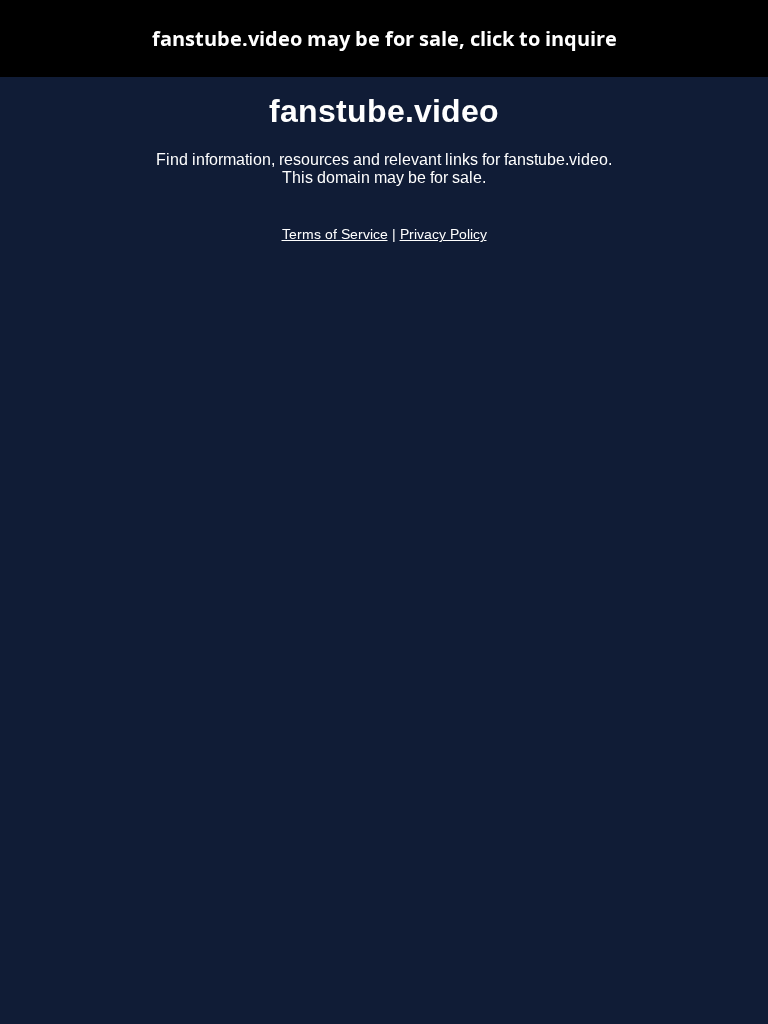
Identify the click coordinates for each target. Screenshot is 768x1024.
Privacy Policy (443, 234)
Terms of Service (335, 234)
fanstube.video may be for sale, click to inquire (384, 38)
